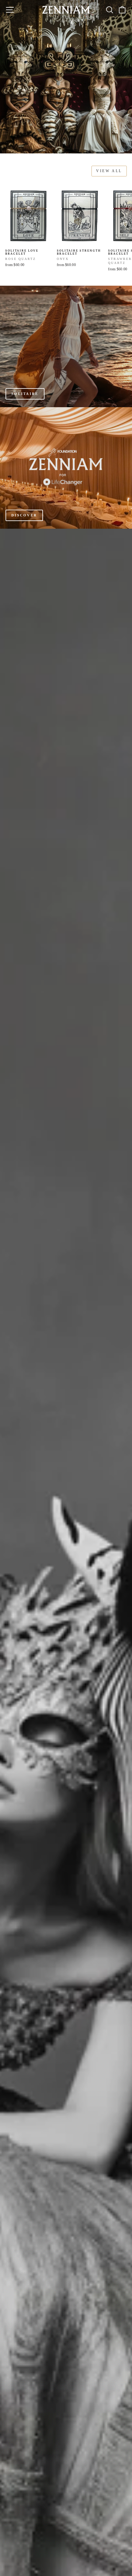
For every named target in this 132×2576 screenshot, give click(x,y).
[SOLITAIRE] (66, 346)
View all (109, 171)
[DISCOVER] (66, 468)
